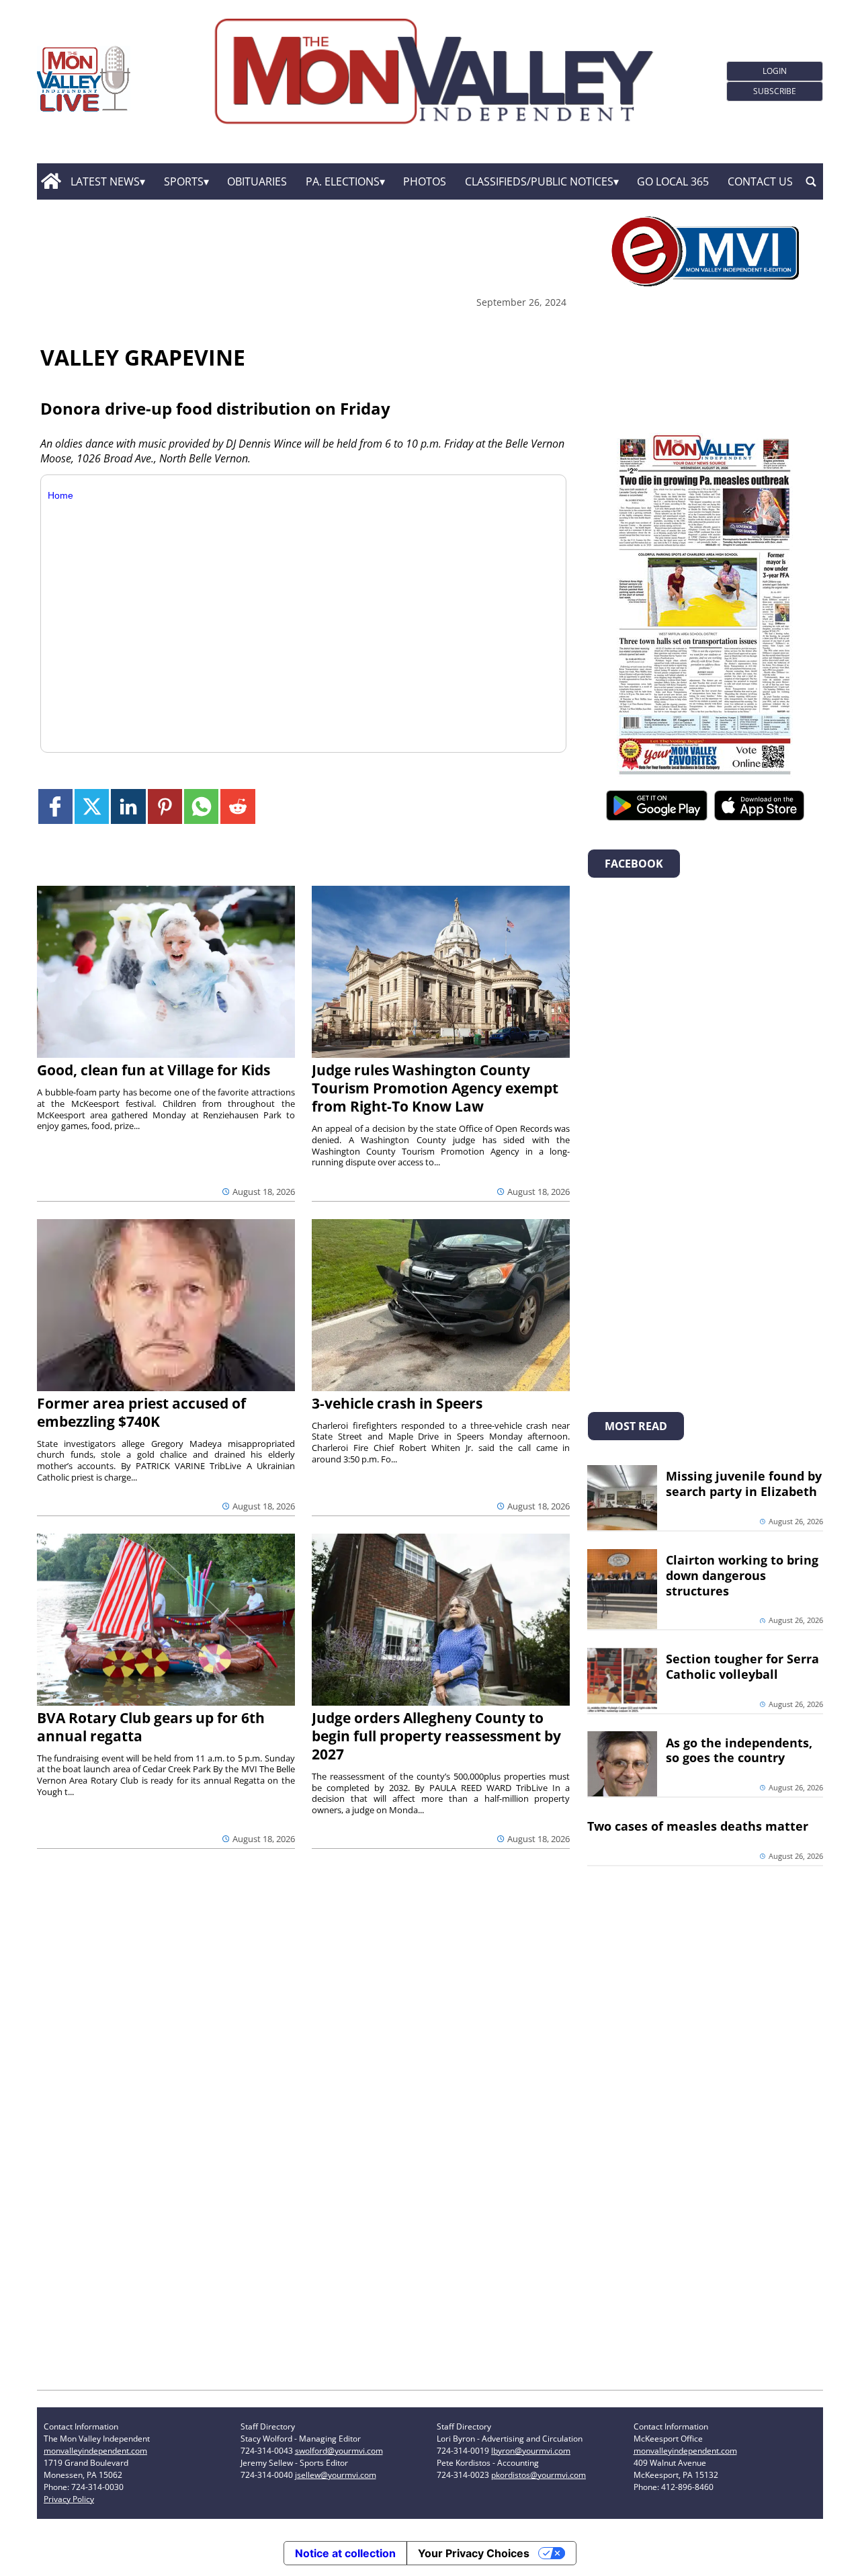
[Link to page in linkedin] (128, 806)
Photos (425, 181)
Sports (184, 181)
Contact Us (760, 181)
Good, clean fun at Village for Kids (154, 1070)
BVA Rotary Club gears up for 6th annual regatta (151, 1727)
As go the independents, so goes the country (739, 1750)
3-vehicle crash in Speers (397, 1403)
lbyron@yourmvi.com (531, 2451)
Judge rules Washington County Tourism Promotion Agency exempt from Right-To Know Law (435, 1088)
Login (775, 71)
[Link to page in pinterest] (165, 806)
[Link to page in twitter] (92, 806)
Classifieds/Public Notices (539, 181)
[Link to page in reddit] (238, 806)
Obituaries (257, 181)
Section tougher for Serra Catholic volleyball (742, 1666)
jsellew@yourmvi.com (336, 2475)
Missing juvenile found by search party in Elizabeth (744, 1484)
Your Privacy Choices (474, 2553)
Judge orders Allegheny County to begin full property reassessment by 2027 (436, 1736)
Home (60, 495)
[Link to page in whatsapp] (201, 806)
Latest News (105, 181)
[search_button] (811, 181)
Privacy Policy (69, 2499)
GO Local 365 (673, 181)
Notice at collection (345, 2553)
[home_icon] (51, 181)
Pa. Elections (343, 181)
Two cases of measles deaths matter (698, 1826)
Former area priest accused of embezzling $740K (141, 1412)
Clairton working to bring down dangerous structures (742, 1575)
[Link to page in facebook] (55, 806)
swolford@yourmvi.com (339, 2451)
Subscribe (775, 91)
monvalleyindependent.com (95, 2451)
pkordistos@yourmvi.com (539, 2475)
